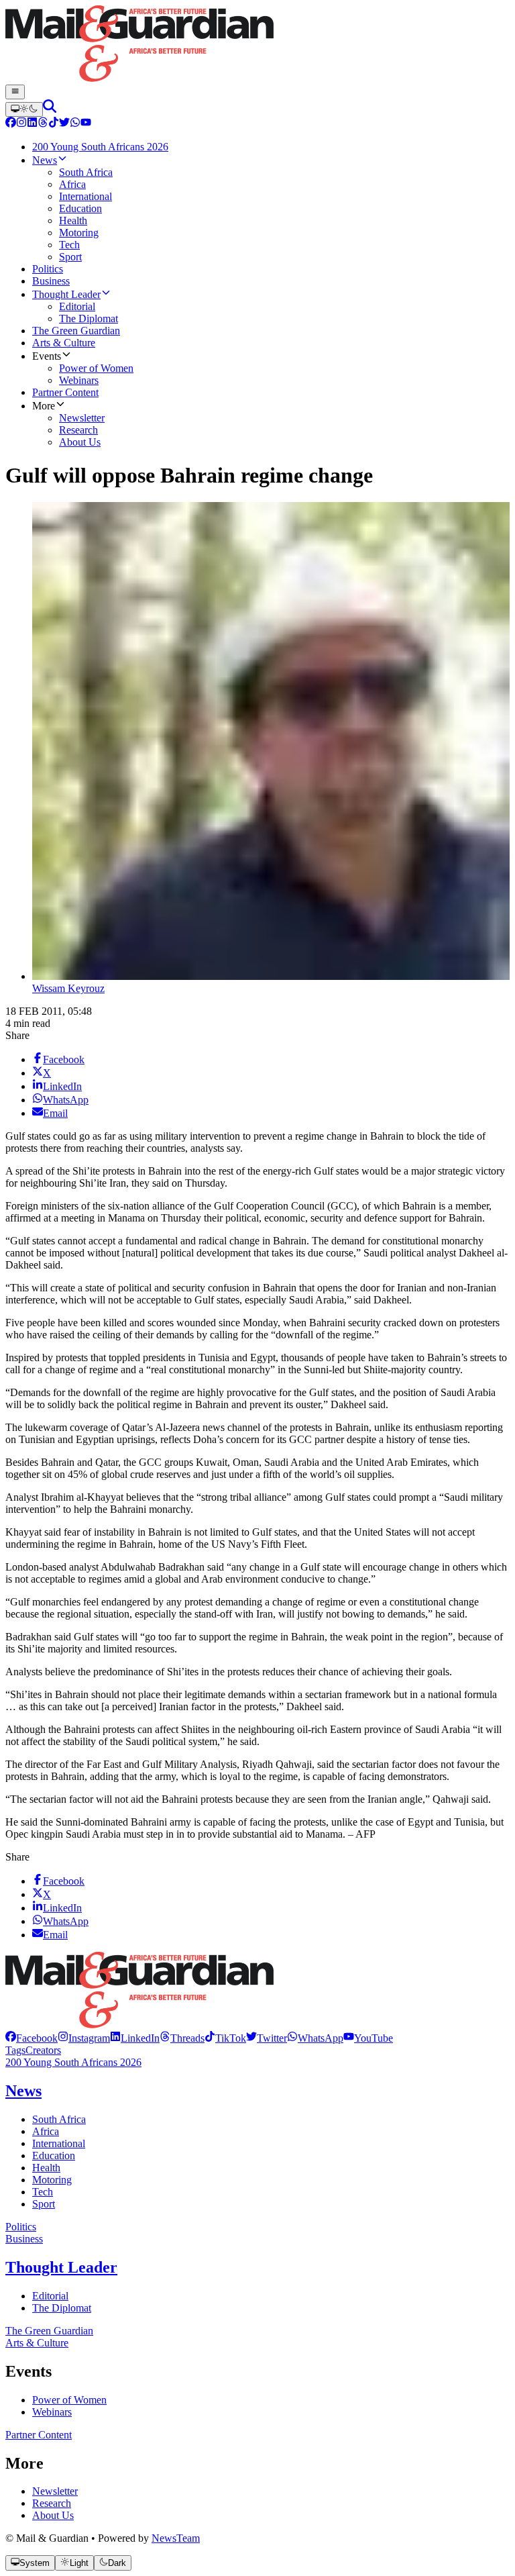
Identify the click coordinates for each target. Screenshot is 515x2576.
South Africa (59, 2119)
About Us (53, 2515)
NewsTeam (176, 2538)
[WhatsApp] (75, 124)
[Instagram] (21, 124)
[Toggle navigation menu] (15, 92)
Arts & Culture (37, 2343)
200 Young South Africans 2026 (73, 2062)
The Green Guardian (49, 2331)
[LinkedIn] (32, 124)
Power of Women (69, 2400)
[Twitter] (64, 124)
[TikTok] (54, 124)
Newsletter (55, 2491)
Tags (15, 2050)
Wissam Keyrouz (68, 988)
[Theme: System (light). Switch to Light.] (24, 109)
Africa (46, 2131)
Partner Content (39, 2435)
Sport (44, 2204)
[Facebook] (11, 124)
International (59, 2143)
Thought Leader (61, 2267)
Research (52, 2503)
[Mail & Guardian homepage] (257, 45)
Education (54, 2156)
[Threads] (43, 124)
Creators (43, 2050)
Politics (21, 2227)
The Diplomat (62, 2308)
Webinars (52, 2412)
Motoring (52, 2180)
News (23, 2091)
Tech (43, 2192)
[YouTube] (86, 124)
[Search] (50, 109)
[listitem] (32, 2038)
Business (24, 2239)
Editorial (50, 2296)
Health (46, 2168)
